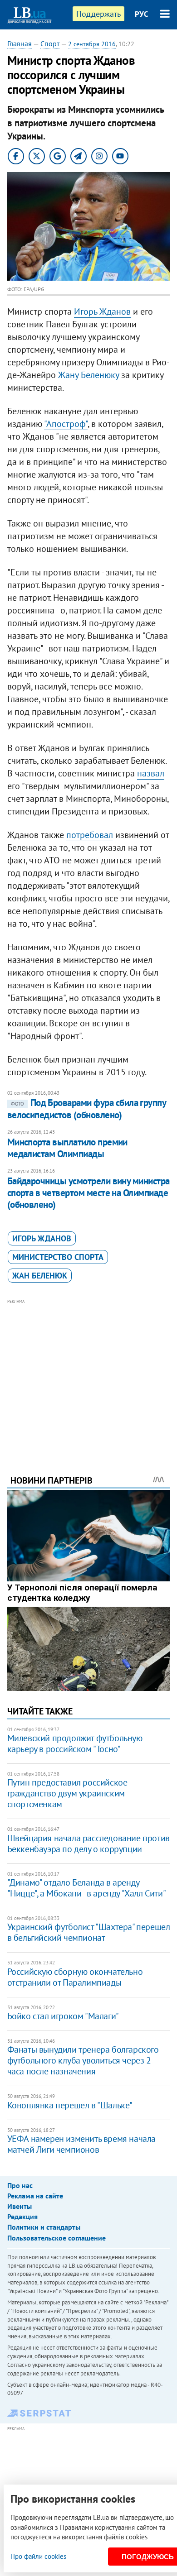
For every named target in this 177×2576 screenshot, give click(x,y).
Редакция (22, 2217)
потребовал (90, 835)
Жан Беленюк (40, 1276)
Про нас (20, 2185)
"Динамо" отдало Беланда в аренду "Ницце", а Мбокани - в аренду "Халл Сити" (87, 1888)
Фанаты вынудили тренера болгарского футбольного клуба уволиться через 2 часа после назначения (83, 2060)
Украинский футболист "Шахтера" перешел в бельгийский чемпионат (89, 1932)
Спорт (50, 43)
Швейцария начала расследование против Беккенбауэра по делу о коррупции (88, 1843)
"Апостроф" (66, 424)
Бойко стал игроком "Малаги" (63, 2016)
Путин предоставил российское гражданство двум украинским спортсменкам (67, 1793)
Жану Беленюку (88, 375)
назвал (151, 773)
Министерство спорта (58, 1257)
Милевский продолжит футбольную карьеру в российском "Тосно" (75, 1743)
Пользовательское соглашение (57, 2238)
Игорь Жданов (102, 311)
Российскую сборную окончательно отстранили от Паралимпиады (75, 1977)
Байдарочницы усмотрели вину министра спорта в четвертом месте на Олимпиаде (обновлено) (88, 1193)
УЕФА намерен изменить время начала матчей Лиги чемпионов (81, 2144)
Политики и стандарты (44, 2227)
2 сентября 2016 (92, 44)
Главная (20, 43)
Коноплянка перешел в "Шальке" (70, 2105)
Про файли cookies (38, 2556)
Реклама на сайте (35, 2196)
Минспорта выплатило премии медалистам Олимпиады (67, 1148)
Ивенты (20, 2206)
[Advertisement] (89, 1374)
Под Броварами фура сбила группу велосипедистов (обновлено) (87, 1108)
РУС (142, 14)
